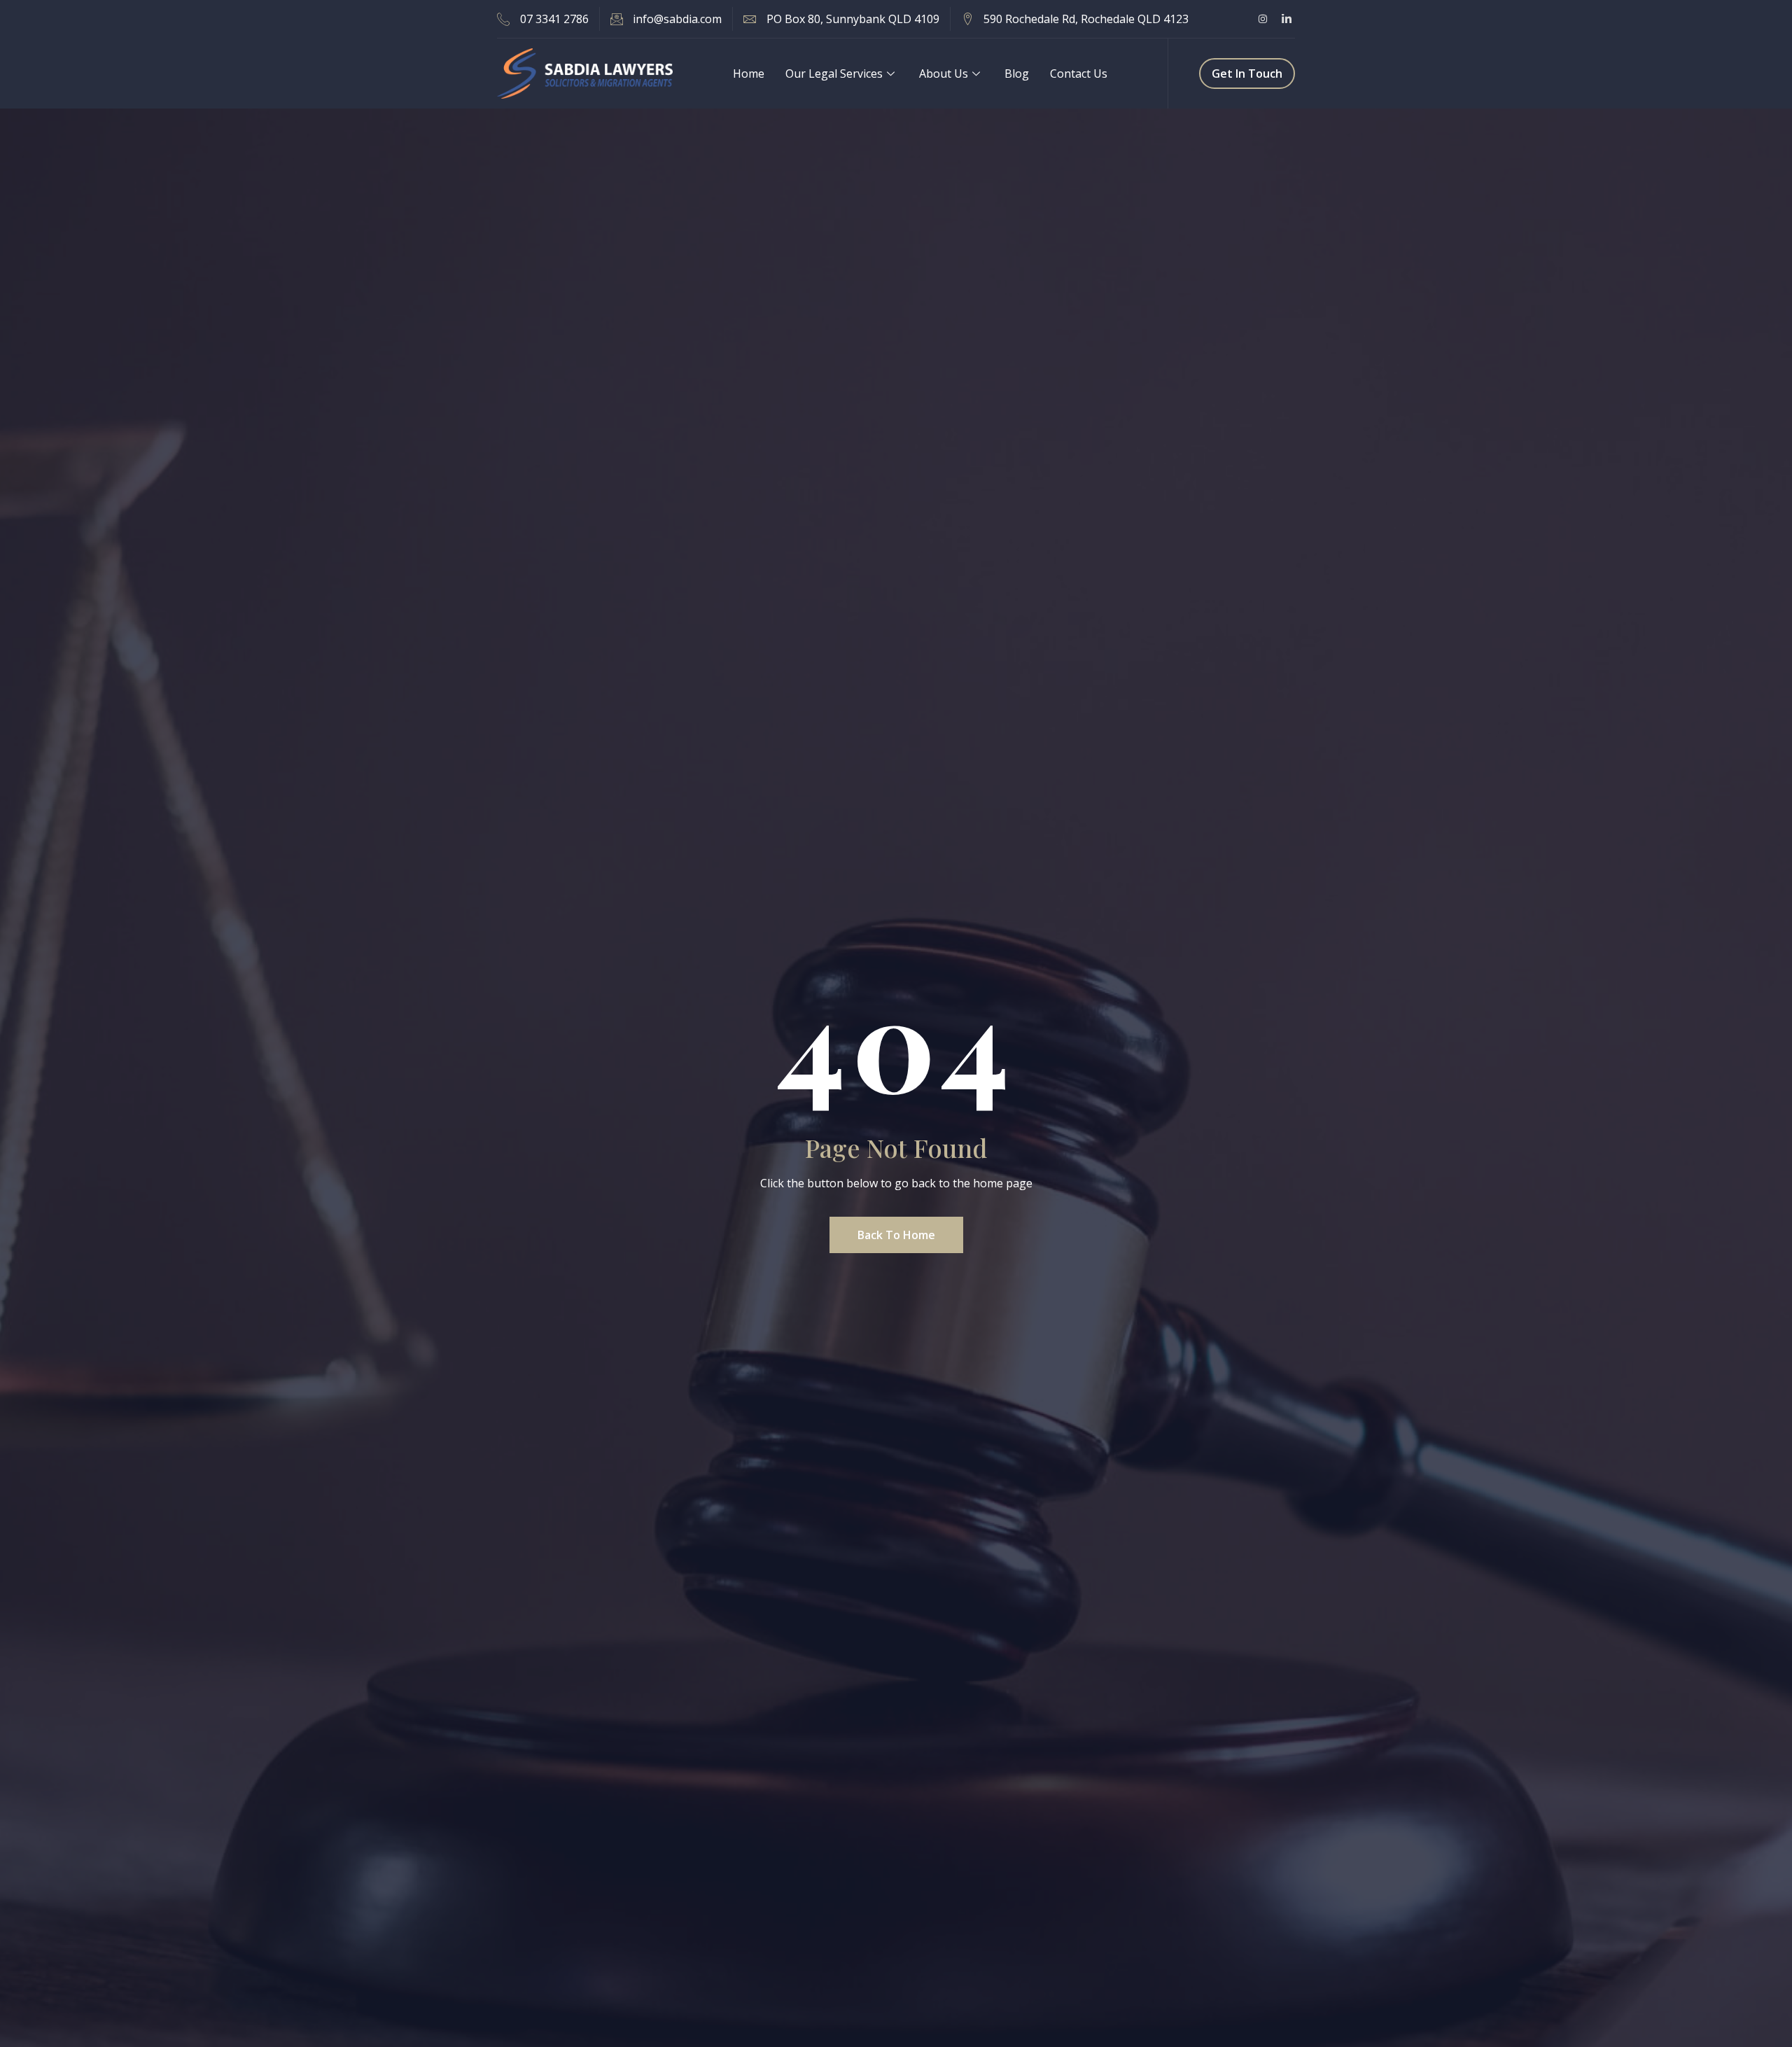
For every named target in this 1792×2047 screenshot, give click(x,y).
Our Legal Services (834, 74)
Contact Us (1079, 74)
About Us (944, 74)
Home (749, 74)
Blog (1017, 74)
